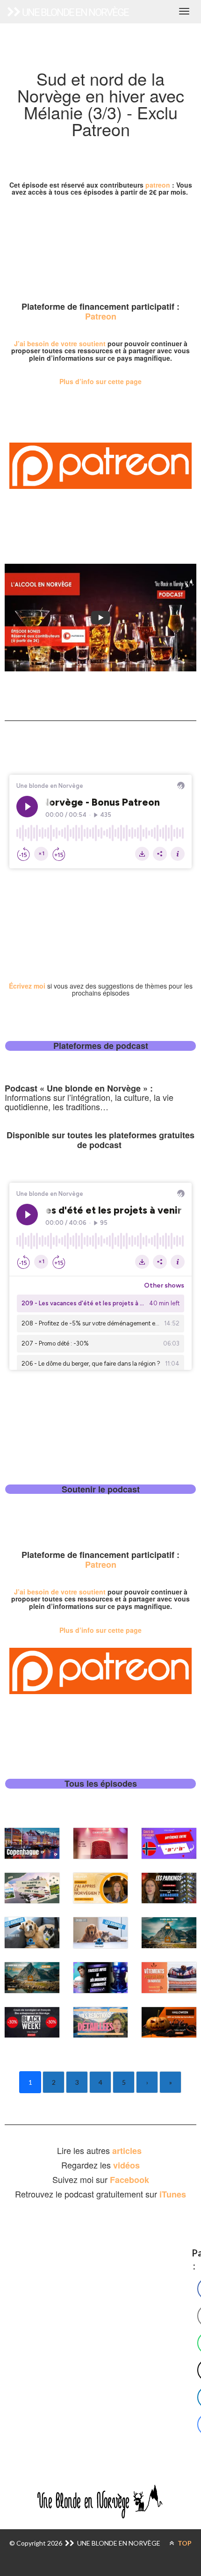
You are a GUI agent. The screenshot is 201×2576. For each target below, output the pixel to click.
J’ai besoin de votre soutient (60, 343)
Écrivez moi (27, 986)
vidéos (126, 2165)
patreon (158, 185)
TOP (184, 2543)
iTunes (173, 2194)
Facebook (129, 2180)
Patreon (101, 316)
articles (128, 2151)
